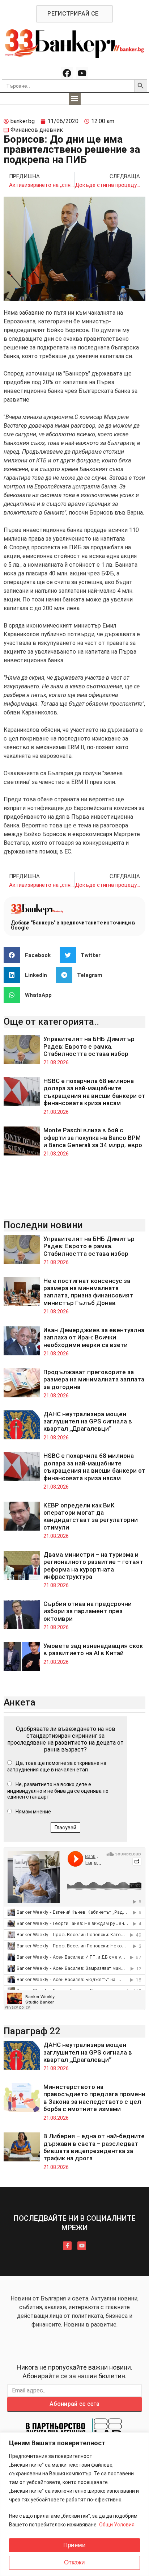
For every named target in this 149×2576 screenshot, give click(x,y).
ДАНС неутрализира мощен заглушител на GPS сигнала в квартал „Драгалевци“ (88, 1421)
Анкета (20, 1702)
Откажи (74, 2562)
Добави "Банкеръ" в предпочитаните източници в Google (73, 925)
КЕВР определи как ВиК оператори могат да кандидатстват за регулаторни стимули (91, 1516)
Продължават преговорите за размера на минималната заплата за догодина (94, 1379)
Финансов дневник (37, 130)
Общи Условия (117, 2525)
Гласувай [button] (65, 1828)
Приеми (74, 2545)
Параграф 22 (32, 2031)
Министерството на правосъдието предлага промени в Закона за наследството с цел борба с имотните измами (94, 2098)
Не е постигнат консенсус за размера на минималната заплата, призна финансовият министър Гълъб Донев (88, 1292)
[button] (75, 99)
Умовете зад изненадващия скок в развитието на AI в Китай (93, 1649)
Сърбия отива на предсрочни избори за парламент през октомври (88, 1611)
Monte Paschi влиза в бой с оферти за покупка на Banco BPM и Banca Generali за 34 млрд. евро (93, 1138)
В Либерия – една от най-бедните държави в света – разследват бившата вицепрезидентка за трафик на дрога (94, 2147)
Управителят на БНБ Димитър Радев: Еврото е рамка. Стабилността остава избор (89, 1046)
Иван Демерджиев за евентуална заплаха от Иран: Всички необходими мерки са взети (94, 1337)
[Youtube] (82, 73)
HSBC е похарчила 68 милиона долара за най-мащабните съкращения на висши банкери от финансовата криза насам (94, 1092)
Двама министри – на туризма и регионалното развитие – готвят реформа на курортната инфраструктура (93, 1566)
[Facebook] (67, 73)
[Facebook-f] (67, 2246)
